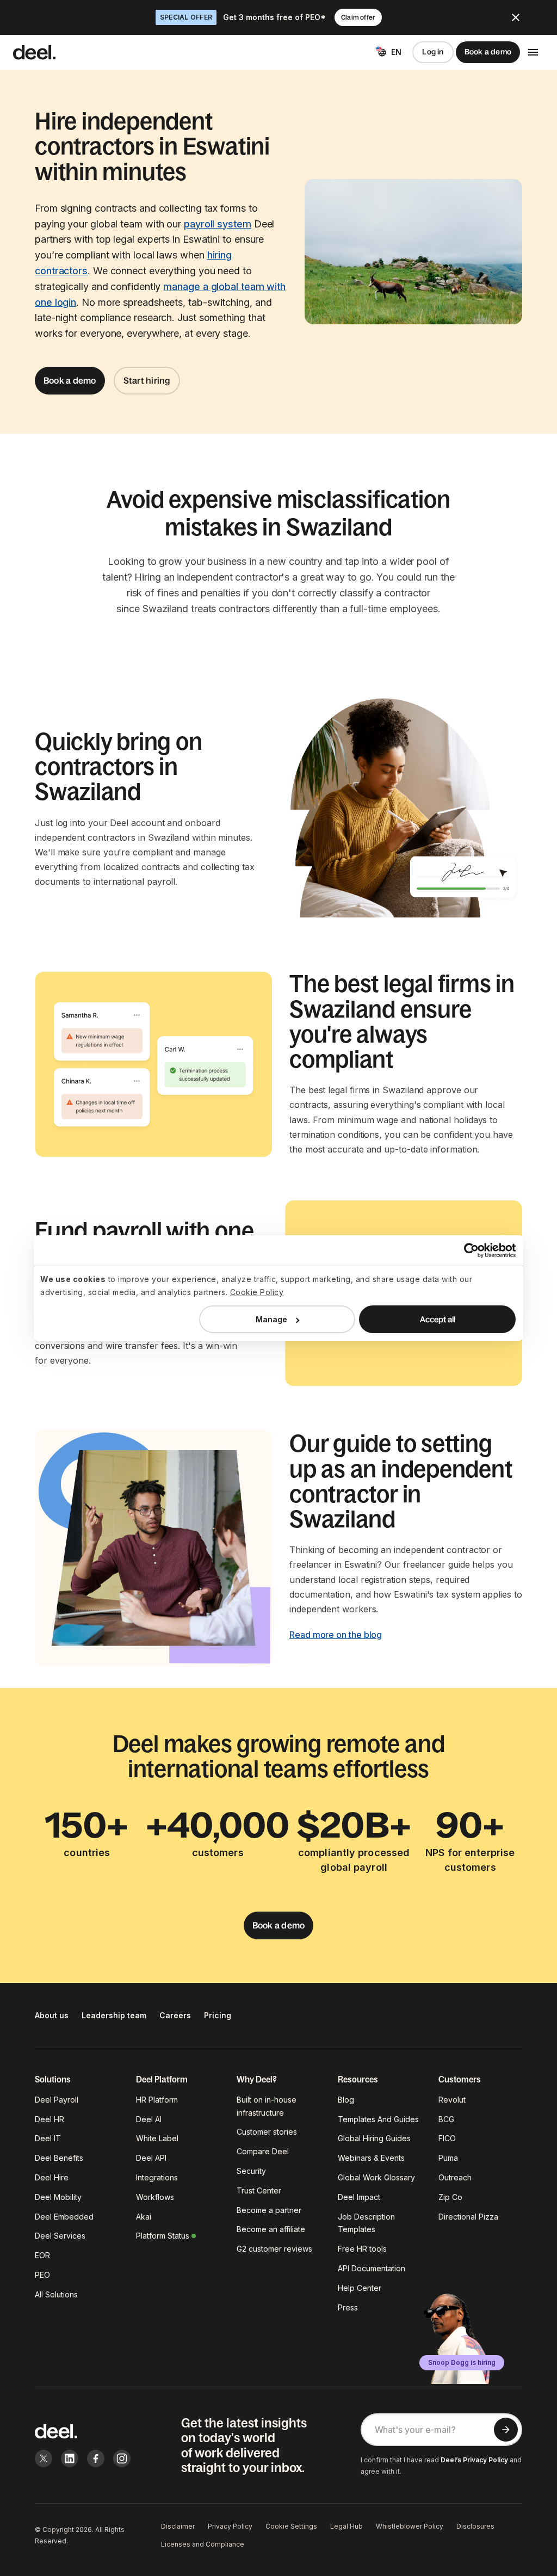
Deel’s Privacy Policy (474, 2460)
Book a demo (488, 52)
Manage (271, 1319)
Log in (433, 52)
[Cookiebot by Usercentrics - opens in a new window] (468, 1250)
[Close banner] (516, 17)
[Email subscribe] (506, 2430)
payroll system (218, 224)
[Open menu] (533, 52)
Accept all (438, 1319)
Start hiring (147, 380)
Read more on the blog (336, 1635)
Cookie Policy (257, 1292)
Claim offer (358, 17)
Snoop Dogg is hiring (462, 2362)
